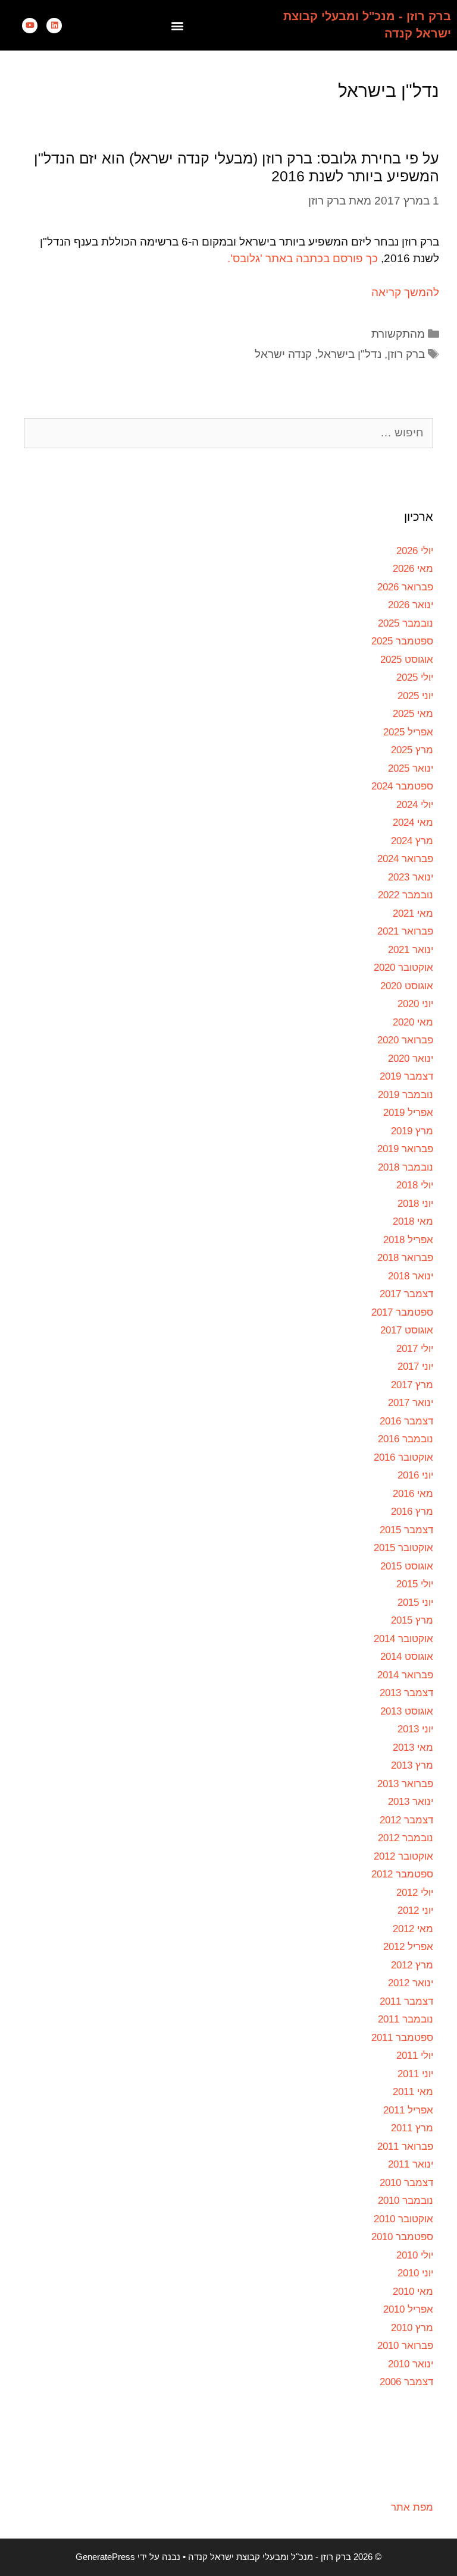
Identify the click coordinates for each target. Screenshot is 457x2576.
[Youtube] (30, 26)
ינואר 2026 (411, 605)
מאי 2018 (413, 1221)
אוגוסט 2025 (407, 660)
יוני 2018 (415, 1204)
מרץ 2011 (412, 2128)
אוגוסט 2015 (407, 1566)
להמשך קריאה (405, 292)
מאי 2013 (413, 1748)
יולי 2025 (415, 677)
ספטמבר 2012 (402, 1874)
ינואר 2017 (411, 1403)
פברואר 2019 (405, 1149)
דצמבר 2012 (406, 1820)
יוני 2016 (415, 1475)
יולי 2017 (415, 1349)
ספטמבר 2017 (402, 1312)
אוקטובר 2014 (403, 1639)
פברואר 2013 (405, 1784)
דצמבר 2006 (406, 2382)
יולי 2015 (415, 1584)
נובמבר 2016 (406, 1439)
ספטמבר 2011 (402, 2038)
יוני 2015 (415, 1602)
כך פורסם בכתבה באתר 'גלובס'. (303, 258)
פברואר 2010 (405, 2346)
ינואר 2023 (411, 877)
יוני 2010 (415, 2273)
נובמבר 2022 (406, 895)
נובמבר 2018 (406, 1167)
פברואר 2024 (405, 859)
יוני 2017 (415, 1366)
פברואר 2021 (405, 931)
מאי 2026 (413, 569)
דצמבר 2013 (406, 1693)
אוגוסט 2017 (407, 1330)
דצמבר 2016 (406, 1421)
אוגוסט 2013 (407, 1711)
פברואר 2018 (405, 1258)
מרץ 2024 (412, 841)
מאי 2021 (413, 913)
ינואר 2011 (411, 2164)
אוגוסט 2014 (407, 1657)
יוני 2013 (415, 1729)
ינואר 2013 (411, 1802)
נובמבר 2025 (406, 623)
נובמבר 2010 (406, 2201)
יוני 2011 (415, 2074)
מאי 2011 (413, 2092)
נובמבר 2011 (406, 2019)
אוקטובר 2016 (403, 1457)
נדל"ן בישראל (350, 354)
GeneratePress (105, 2557)
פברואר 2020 (405, 1040)
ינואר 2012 (411, 1983)
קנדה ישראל (283, 354)
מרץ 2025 (412, 750)
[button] (178, 25)
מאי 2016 (413, 1494)
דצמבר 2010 (406, 2183)
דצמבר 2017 (406, 1294)
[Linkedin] (54, 26)
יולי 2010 (415, 2255)
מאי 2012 (413, 1929)
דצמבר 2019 (406, 1076)
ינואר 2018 (411, 1276)
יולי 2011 (415, 2056)
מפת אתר (412, 2507)
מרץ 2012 (412, 1965)
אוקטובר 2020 (403, 968)
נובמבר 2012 (406, 1838)
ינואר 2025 (411, 768)
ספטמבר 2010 (402, 2237)
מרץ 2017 (412, 1385)
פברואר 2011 (405, 2146)
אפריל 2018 (408, 1240)
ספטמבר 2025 (402, 641)
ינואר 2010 (411, 2364)
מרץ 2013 (412, 1765)
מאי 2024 (413, 823)
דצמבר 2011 (406, 2001)
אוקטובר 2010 (403, 2219)
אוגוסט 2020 (407, 986)
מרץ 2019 (412, 1131)
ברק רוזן (406, 354)
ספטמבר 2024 (402, 786)
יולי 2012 (415, 1893)
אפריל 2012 (408, 1947)
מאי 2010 (413, 2292)
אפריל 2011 (408, 2110)
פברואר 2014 (405, 1675)
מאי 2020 (413, 1022)
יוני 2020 (415, 1004)
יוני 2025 (415, 696)
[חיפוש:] (228, 433)
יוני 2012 (415, 1910)
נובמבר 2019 (406, 1095)
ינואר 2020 (411, 1059)
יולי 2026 (415, 551)
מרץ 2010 (412, 2328)
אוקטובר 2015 (403, 1548)
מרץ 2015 (412, 1620)
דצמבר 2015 (406, 1530)
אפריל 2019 (408, 1113)
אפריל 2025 (408, 732)
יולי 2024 (415, 805)
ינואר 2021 (411, 950)
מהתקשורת (398, 334)
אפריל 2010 (408, 2309)
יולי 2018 (415, 1185)
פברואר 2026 (405, 587)
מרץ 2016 (412, 1512)
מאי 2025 (413, 714)
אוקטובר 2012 (403, 1856)
